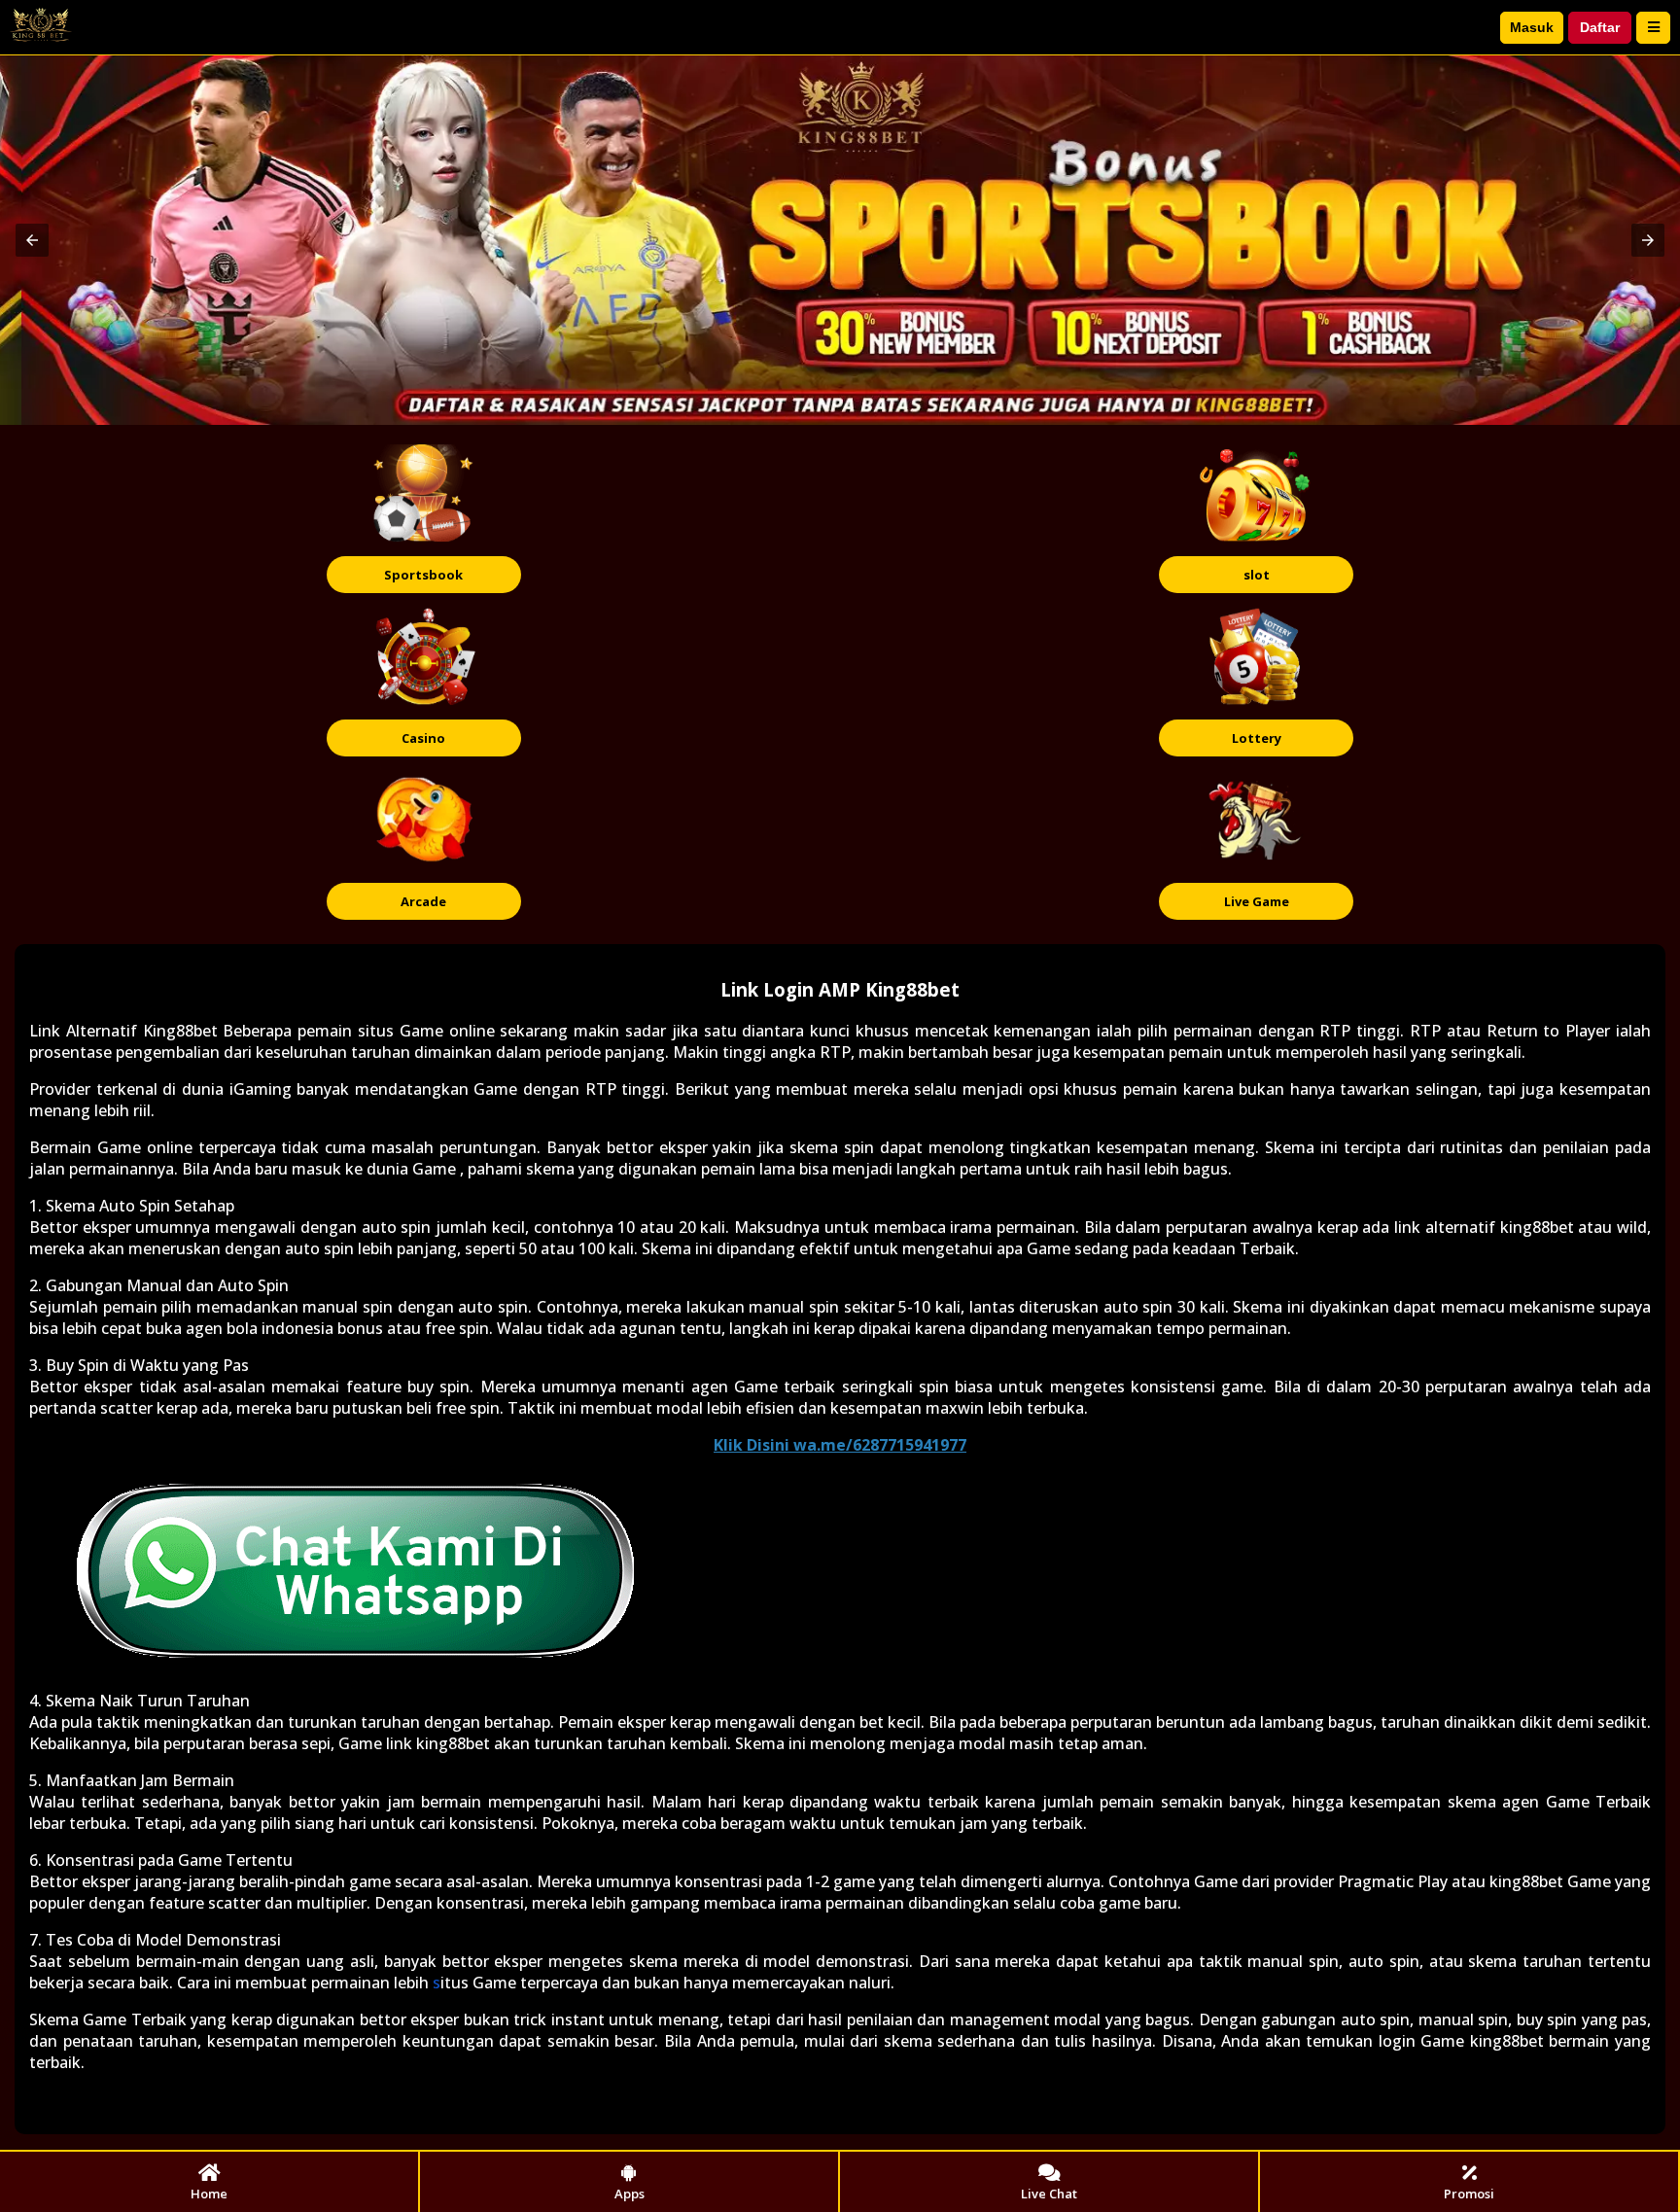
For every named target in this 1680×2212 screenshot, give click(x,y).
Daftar (1600, 27)
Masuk (1532, 27)
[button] (32, 240)
